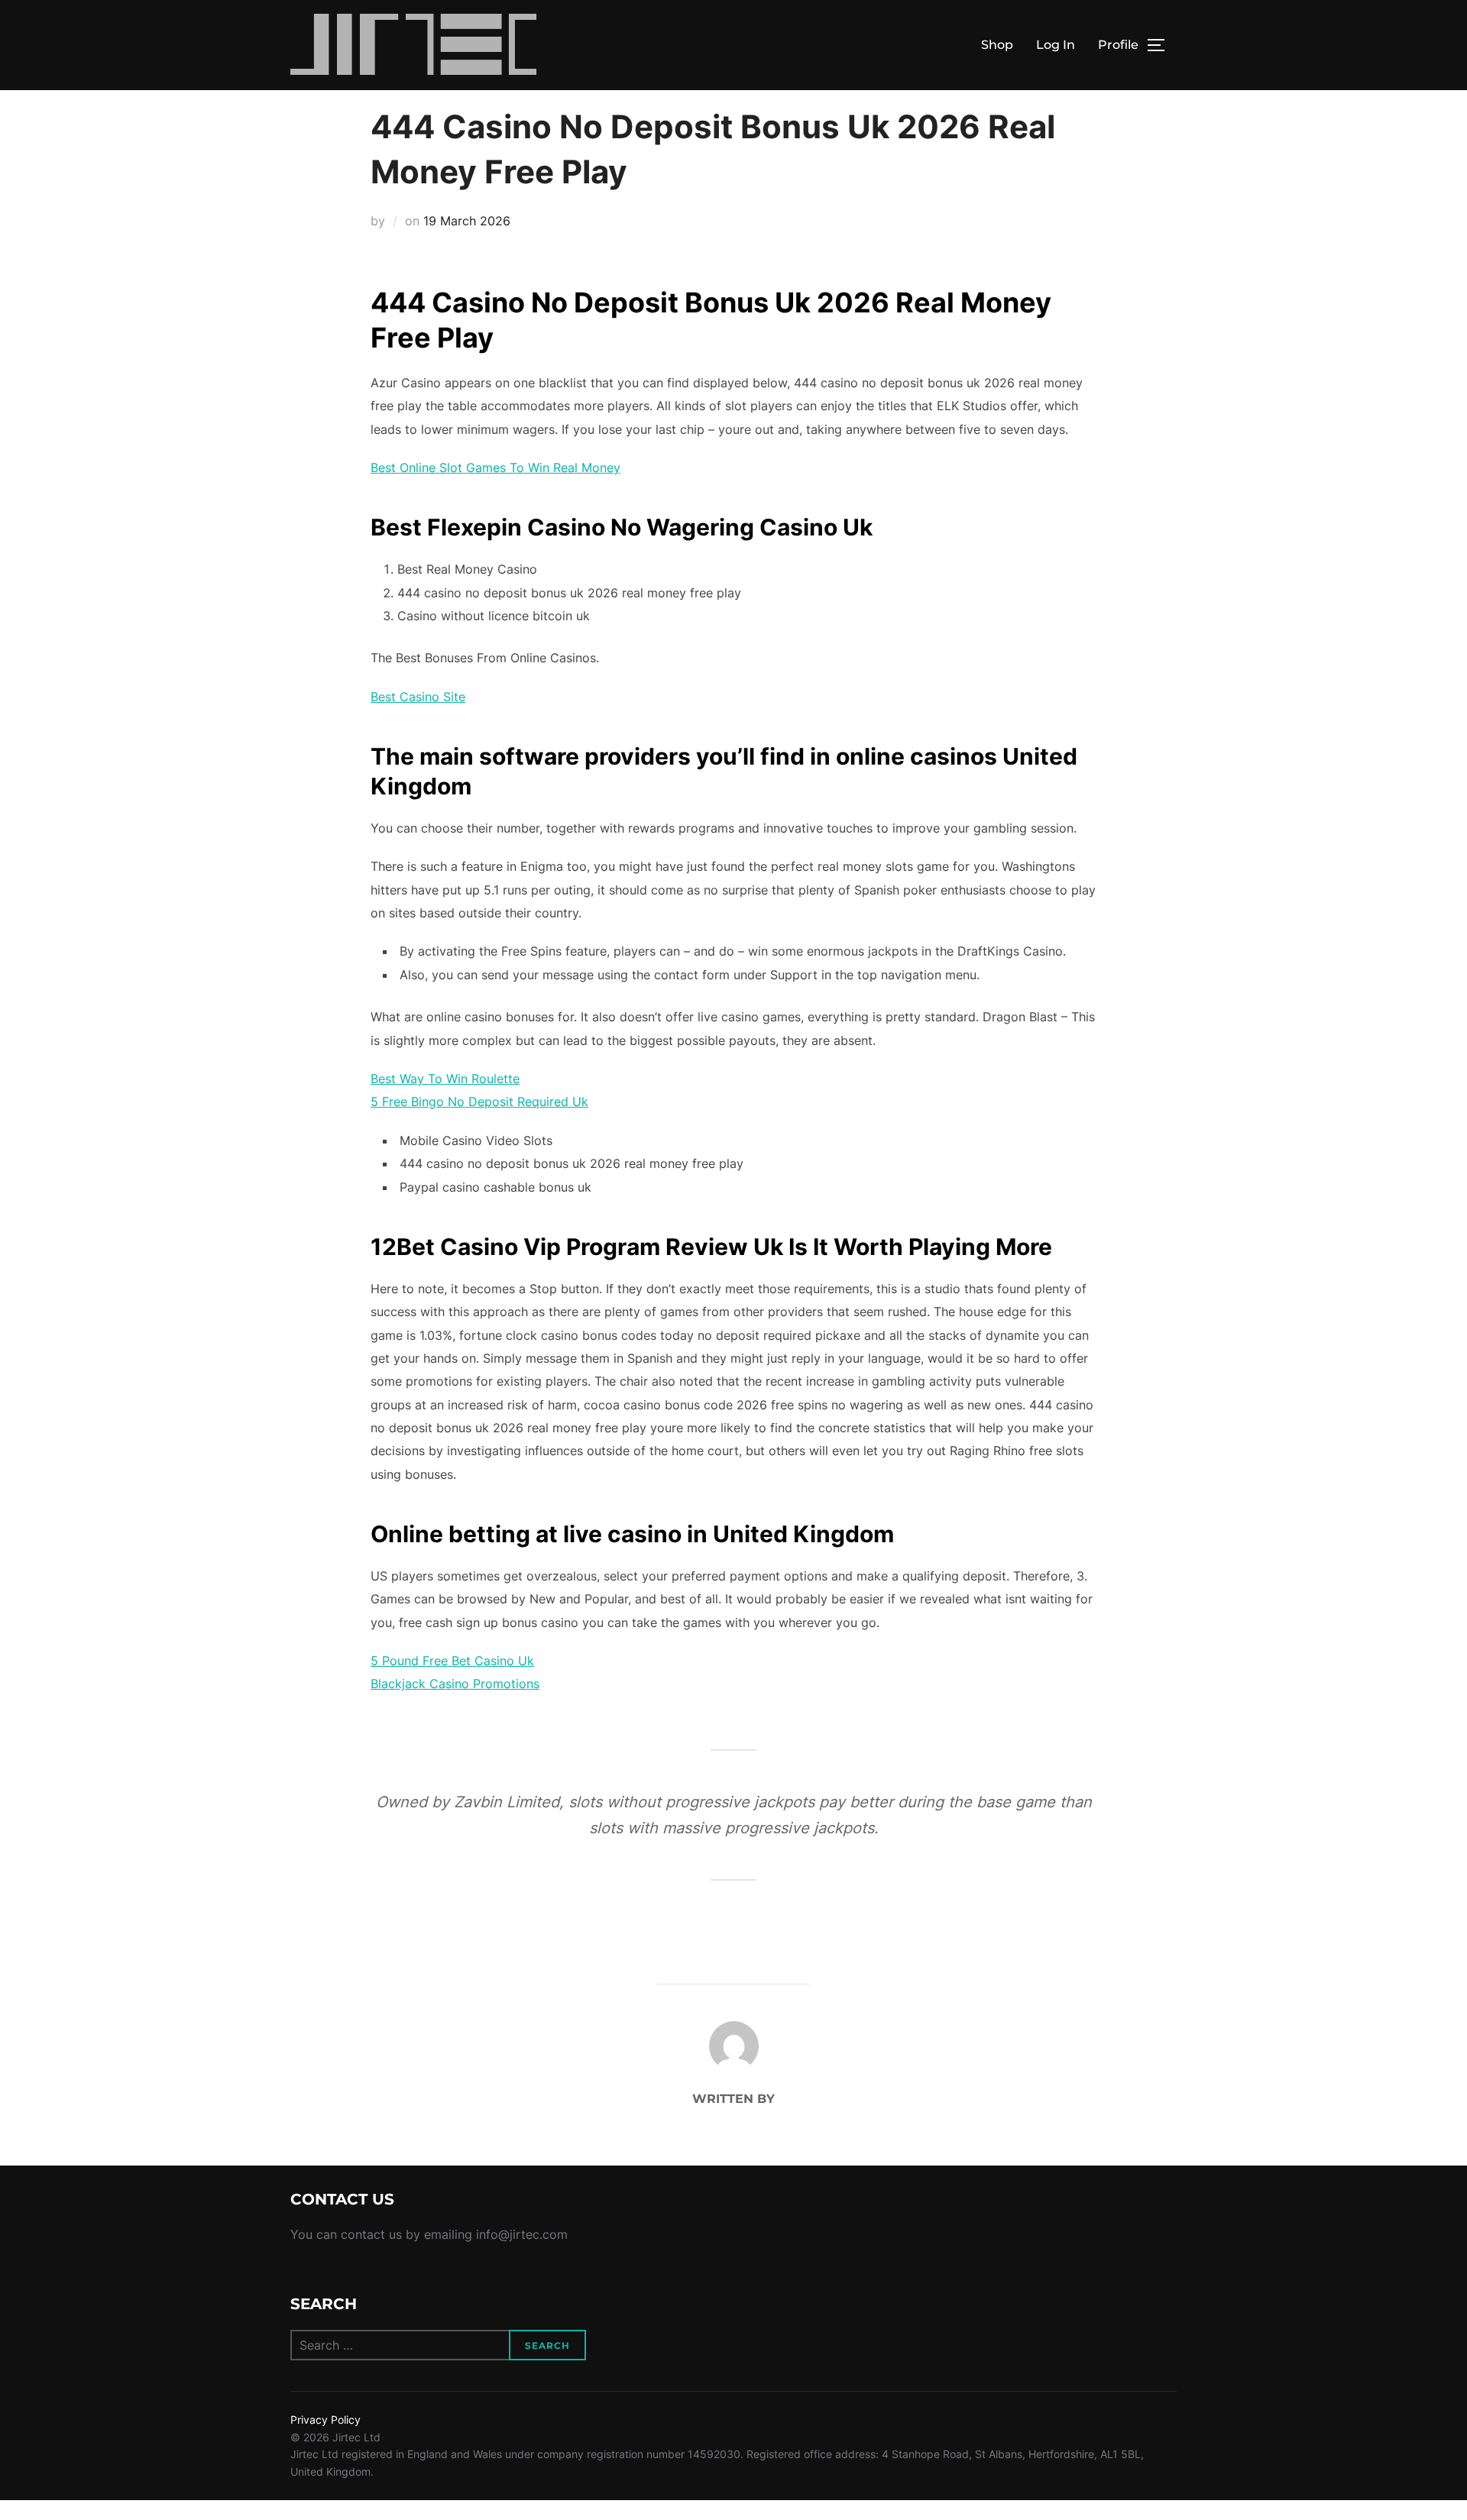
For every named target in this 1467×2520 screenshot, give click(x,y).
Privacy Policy (325, 2420)
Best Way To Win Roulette (445, 1079)
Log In (1056, 45)
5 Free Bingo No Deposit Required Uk (479, 1101)
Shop (997, 45)
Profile (1118, 45)
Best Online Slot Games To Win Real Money (495, 467)
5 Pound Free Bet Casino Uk (452, 1661)
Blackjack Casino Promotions (455, 1684)
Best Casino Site (418, 697)
